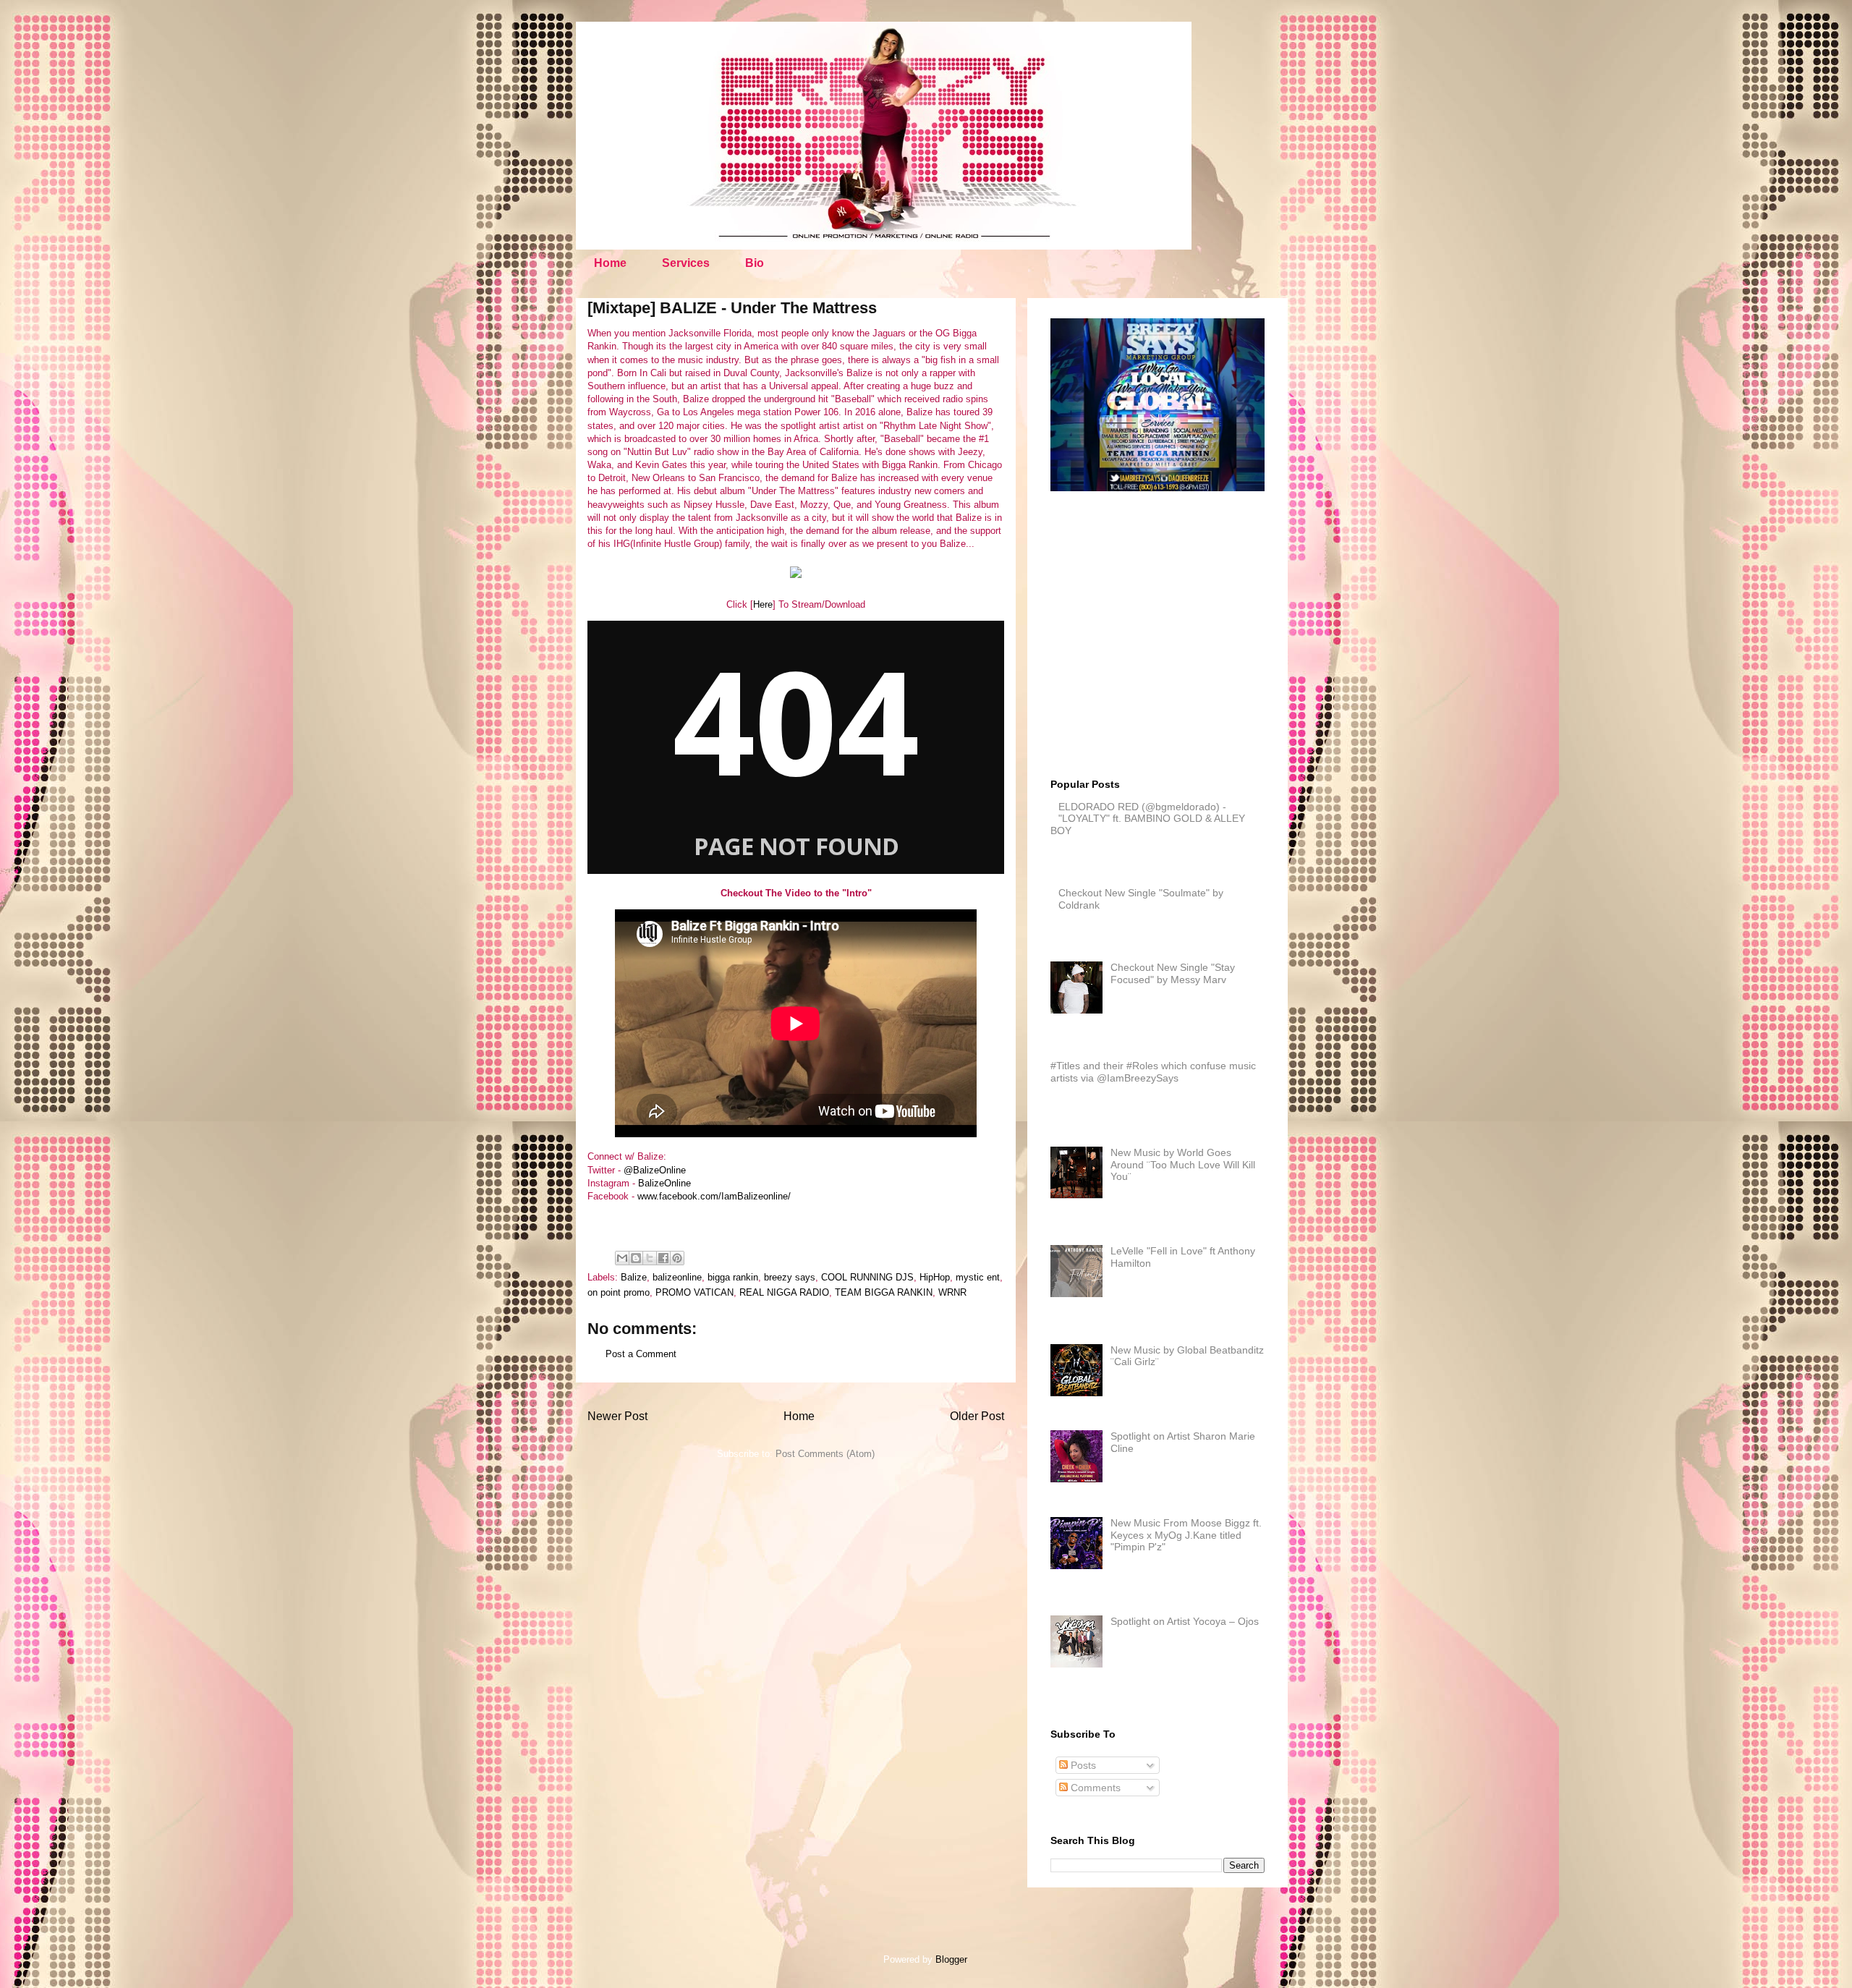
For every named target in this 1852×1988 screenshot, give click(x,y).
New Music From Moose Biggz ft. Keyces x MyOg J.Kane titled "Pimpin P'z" (1186, 1535)
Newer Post (617, 1416)
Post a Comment (641, 1354)
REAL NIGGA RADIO (784, 1292)
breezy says (790, 1277)
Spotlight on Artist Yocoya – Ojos (1185, 1621)
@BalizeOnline (655, 1170)
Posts (1082, 1765)
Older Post (977, 1416)
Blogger (951, 1959)
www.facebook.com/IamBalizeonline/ (714, 1196)
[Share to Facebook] (663, 1258)
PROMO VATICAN (694, 1292)
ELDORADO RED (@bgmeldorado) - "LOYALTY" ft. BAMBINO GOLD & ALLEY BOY (1148, 819)
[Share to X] (650, 1258)
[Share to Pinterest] (677, 1258)
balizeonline (677, 1277)
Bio (755, 263)
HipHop (935, 1277)
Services (686, 263)
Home (610, 263)
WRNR (952, 1292)
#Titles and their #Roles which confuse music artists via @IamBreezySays (1153, 1072)
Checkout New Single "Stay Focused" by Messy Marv (1173, 973)
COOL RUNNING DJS (867, 1277)
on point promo (619, 1292)
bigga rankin (733, 1277)
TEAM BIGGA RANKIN (884, 1292)
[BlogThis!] (636, 1258)
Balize (634, 1277)
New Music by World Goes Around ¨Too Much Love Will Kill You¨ (1183, 1165)
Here (763, 604)
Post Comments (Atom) (825, 1454)
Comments (1094, 1788)
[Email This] (622, 1258)
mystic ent (978, 1277)
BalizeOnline (664, 1183)
